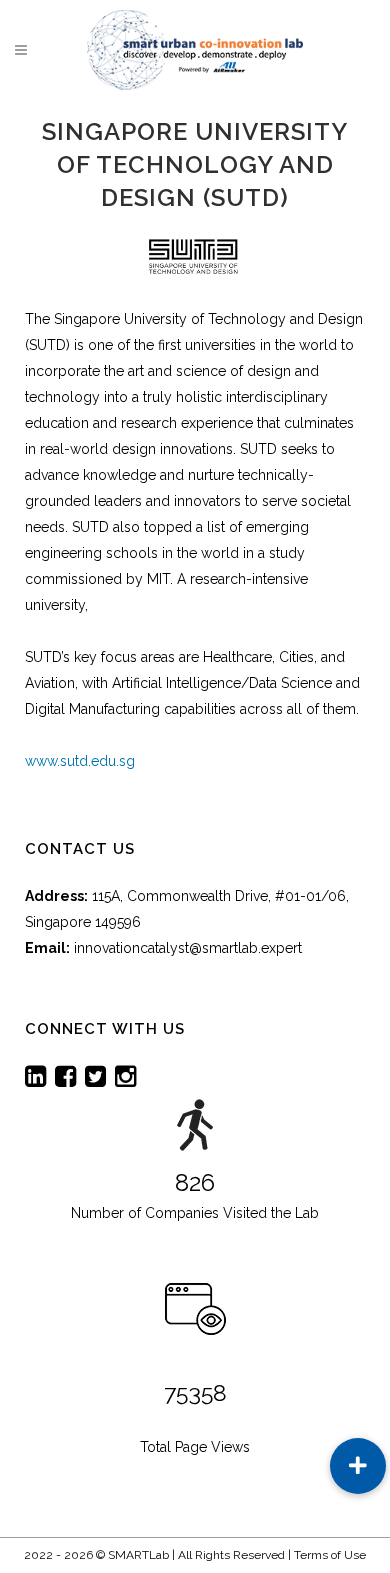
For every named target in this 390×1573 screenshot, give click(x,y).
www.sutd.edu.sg (80, 761)
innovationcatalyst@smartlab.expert (188, 948)
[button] (358, 1466)
